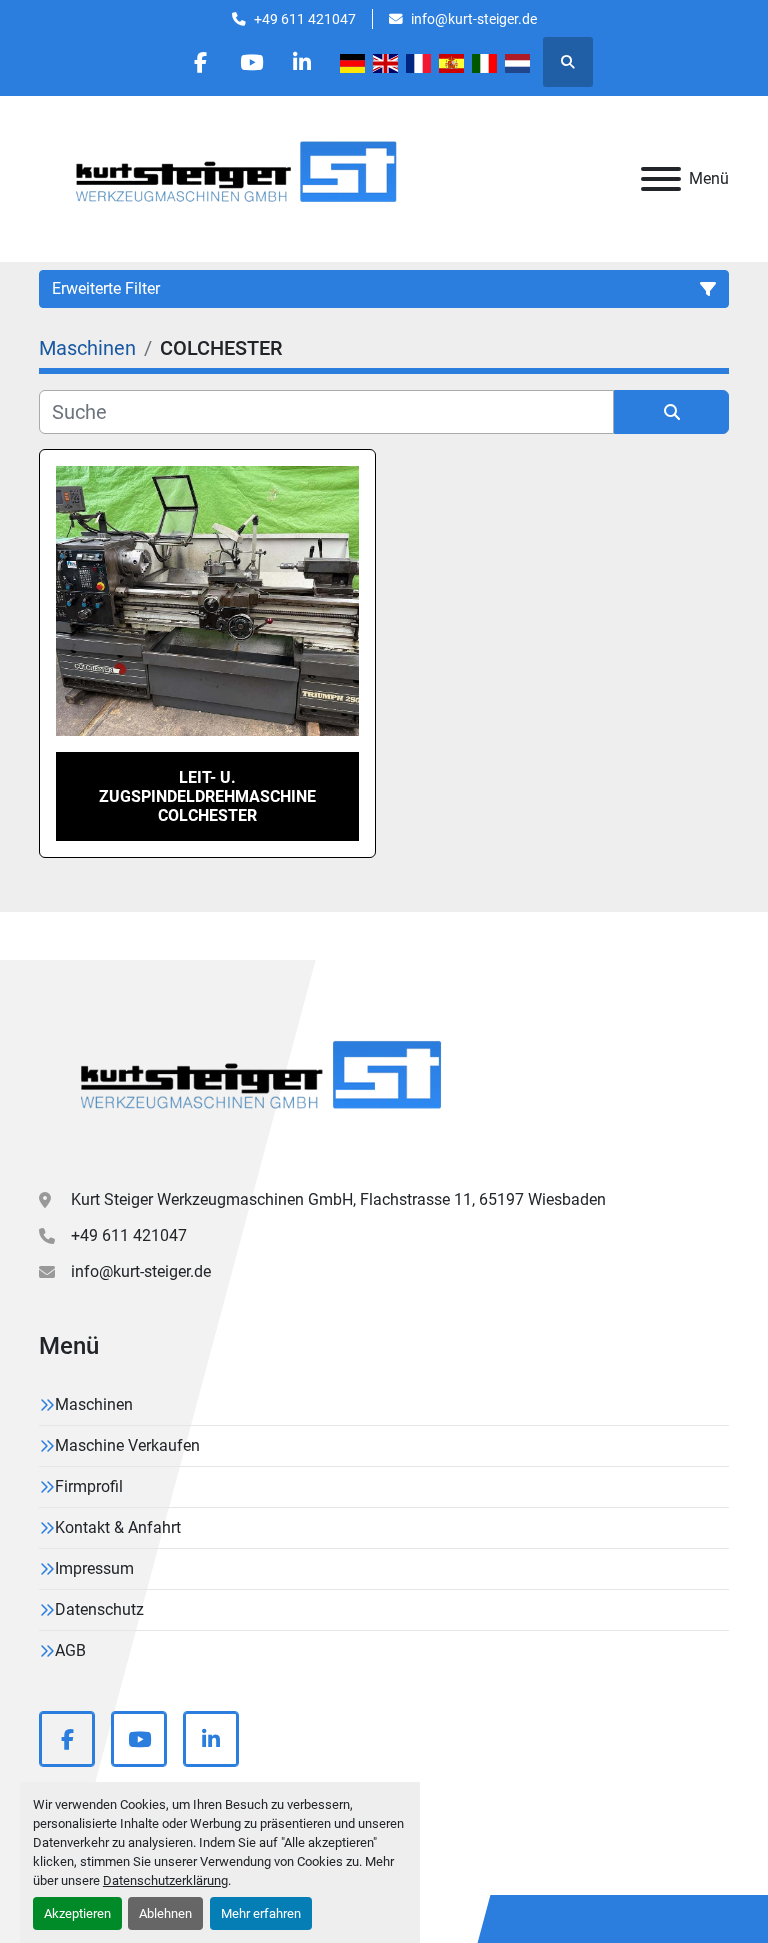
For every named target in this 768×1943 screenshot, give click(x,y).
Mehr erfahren (261, 1913)
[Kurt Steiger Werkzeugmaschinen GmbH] (264, 1082)
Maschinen (94, 1404)
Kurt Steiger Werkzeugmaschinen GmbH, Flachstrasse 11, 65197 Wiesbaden (338, 1199)
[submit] (671, 412)
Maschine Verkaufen (127, 1445)
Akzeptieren (77, 1913)
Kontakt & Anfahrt (118, 1527)
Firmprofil (89, 1486)
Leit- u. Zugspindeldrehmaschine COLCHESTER (207, 796)
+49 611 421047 (305, 19)
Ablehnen (165, 1913)
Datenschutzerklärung (165, 1880)
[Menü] (661, 179)
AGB (70, 1650)
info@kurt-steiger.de (474, 19)
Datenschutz (99, 1609)
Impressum (94, 1568)
